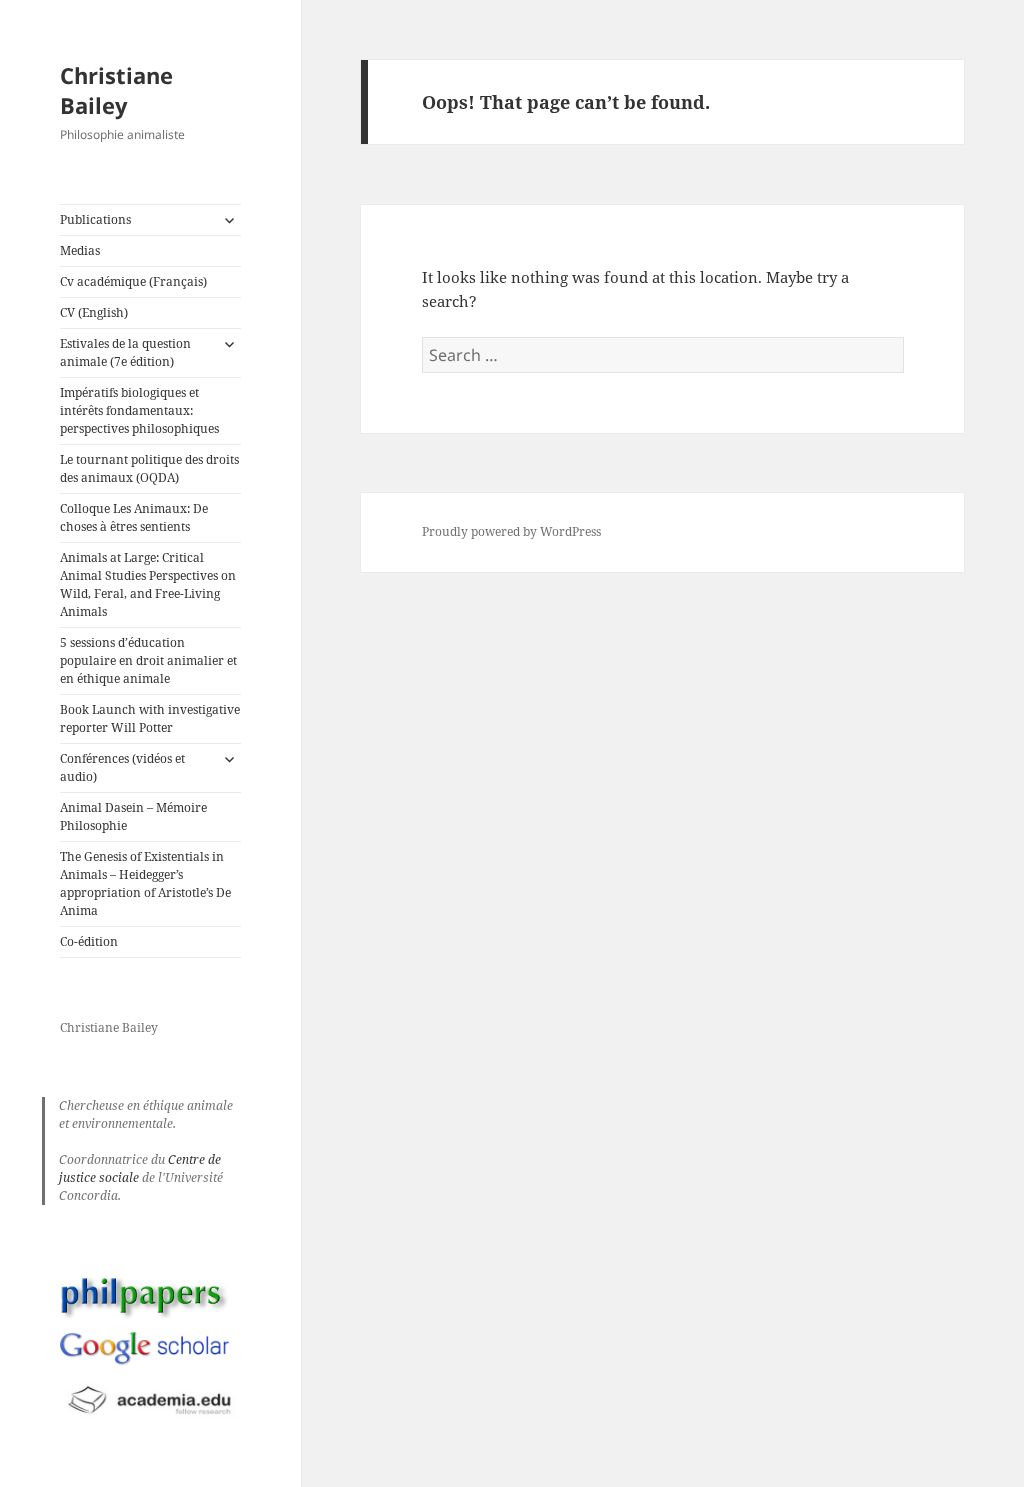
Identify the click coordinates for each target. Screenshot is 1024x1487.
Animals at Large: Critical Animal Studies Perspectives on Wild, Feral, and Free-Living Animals (148, 584)
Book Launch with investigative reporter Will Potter (150, 718)
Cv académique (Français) (133, 281)
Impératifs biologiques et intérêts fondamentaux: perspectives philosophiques (139, 410)
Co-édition (89, 941)
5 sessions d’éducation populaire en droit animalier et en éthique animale (148, 660)
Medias (80, 250)
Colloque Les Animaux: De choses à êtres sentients (134, 517)
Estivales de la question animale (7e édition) (125, 352)
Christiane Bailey (116, 90)
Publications (95, 219)
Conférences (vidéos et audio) (122, 767)
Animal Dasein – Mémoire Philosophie (133, 816)
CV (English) (94, 312)
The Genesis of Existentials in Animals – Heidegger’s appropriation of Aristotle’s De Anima (145, 883)
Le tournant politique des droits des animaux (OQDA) (149, 468)
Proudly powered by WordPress (511, 531)
